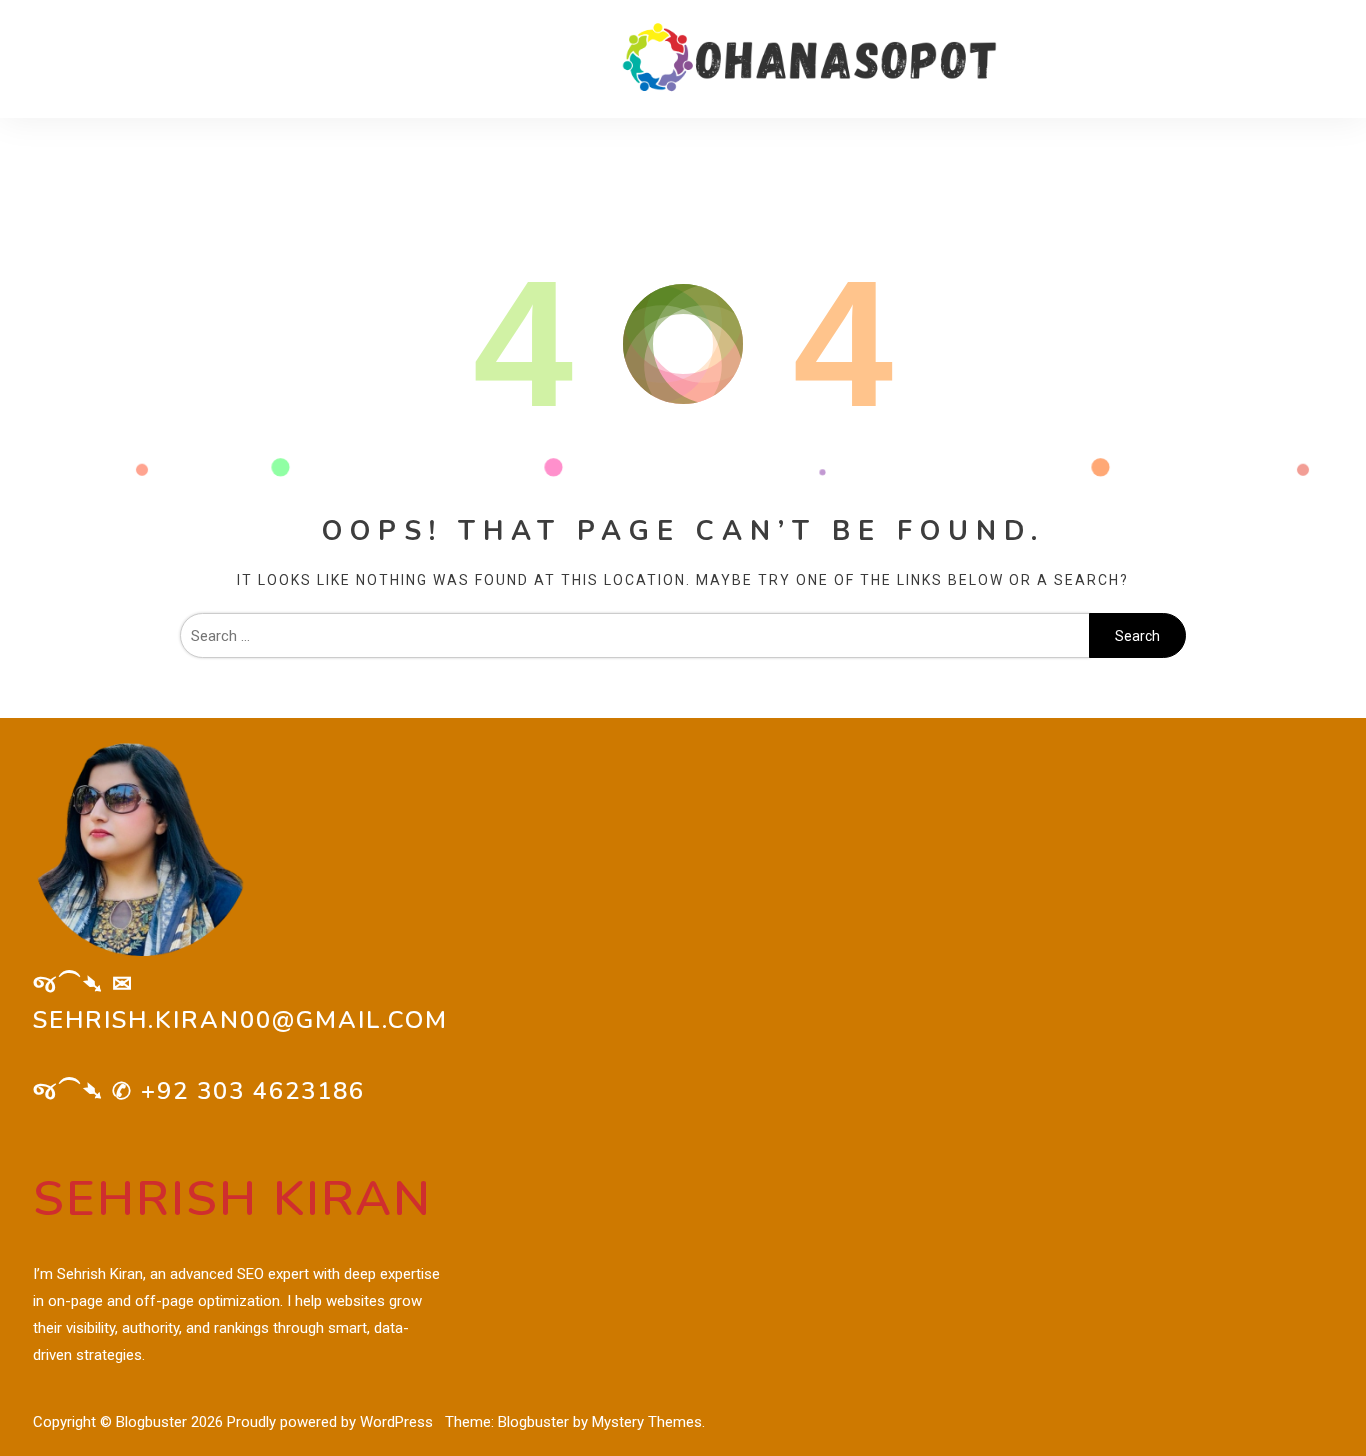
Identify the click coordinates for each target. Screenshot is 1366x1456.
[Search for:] (634, 636)
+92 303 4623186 (253, 1091)
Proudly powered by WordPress (332, 1422)
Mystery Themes (647, 1422)
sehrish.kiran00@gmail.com (240, 1020)
